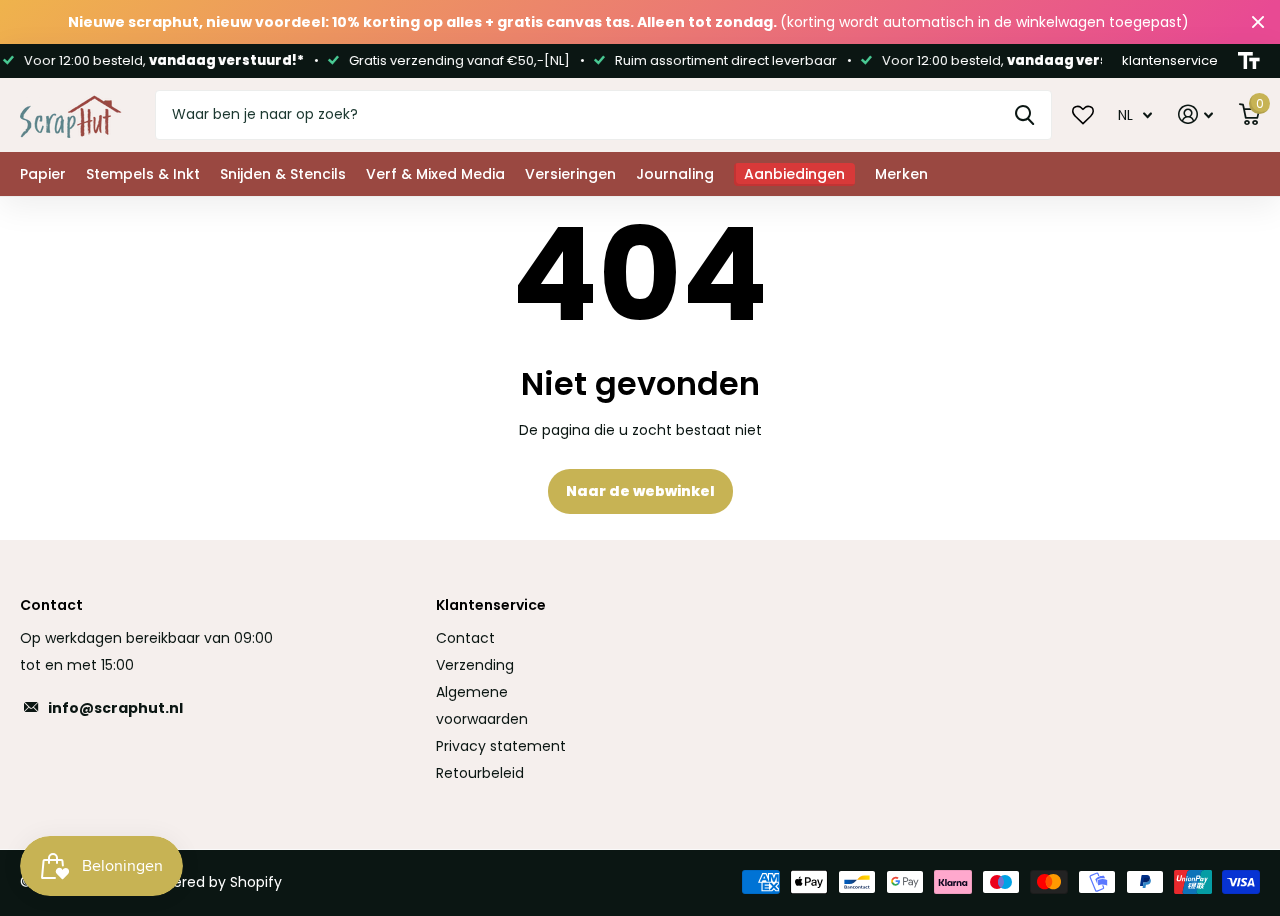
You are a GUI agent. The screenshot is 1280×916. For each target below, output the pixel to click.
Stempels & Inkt (143, 174)
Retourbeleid (480, 773)
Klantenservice (491, 605)
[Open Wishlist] (1083, 114)
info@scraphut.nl (115, 708)
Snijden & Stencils (283, 174)
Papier (43, 174)
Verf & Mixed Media (435, 174)
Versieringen (570, 174)
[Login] (1195, 114)
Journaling (675, 174)
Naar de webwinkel (640, 491)
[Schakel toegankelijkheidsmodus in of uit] (1249, 61)
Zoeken (1024, 115)
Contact (465, 638)
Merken (901, 174)
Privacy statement (501, 746)
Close (1258, 22)
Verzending (475, 665)
